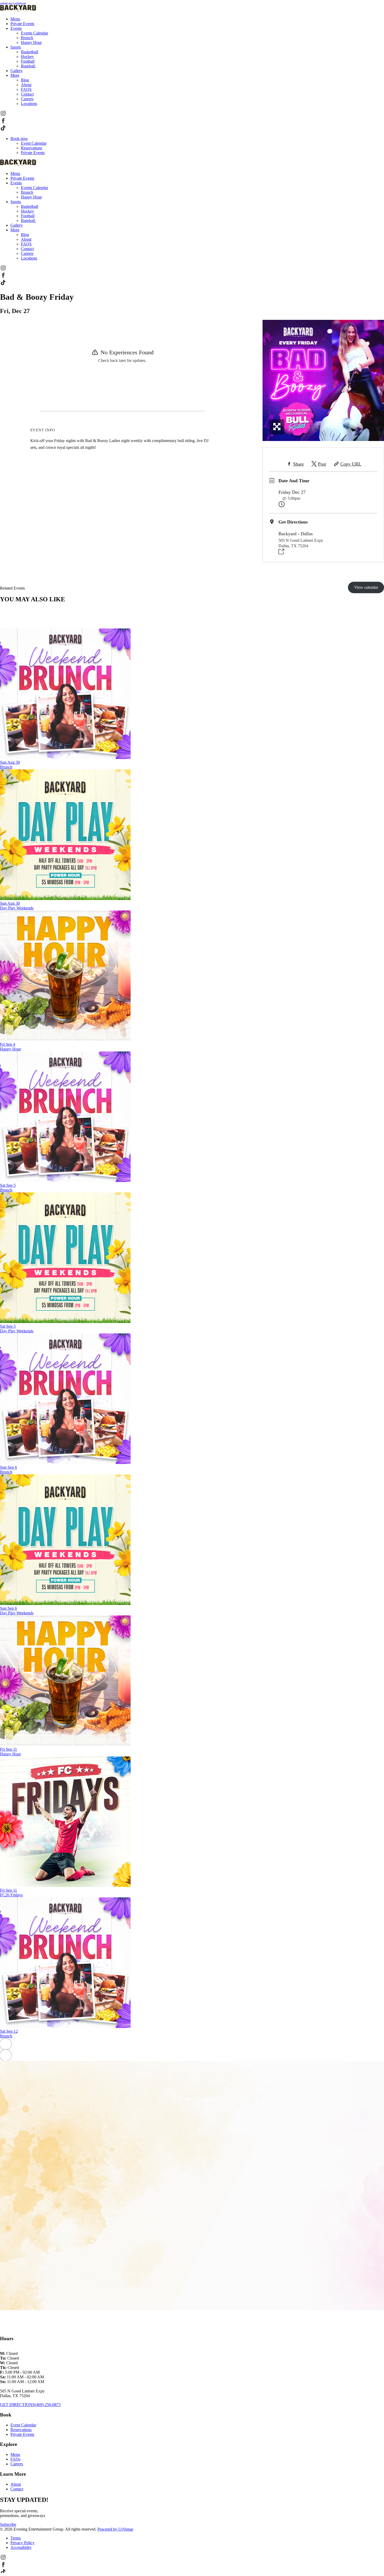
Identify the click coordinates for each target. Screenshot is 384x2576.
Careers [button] (27, 99)
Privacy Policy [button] (22, 2543)
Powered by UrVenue (115, 2529)
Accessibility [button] (21, 2547)
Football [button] (28, 61)
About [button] (26, 85)
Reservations (31, 148)
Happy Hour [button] (31, 42)
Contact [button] (27, 94)
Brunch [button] (27, 38)
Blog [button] (25, 80)
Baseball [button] (28, 66)
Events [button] (16, 28)
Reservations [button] (21, 2430)
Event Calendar (34, 143)
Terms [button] (16, 2538)
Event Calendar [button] (23, 2425)
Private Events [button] (22, 24)
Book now (19, 139)
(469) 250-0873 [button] (48, 2405)
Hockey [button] (27, 57)
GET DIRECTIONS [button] (17, 2405)
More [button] (15, 75)
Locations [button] (29, 104)
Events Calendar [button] (34, 33)
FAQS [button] (26, 89)
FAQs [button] (15, 2459)
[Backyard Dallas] (18, 10)
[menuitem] (197, 19)
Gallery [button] (17, 71)
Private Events (33, 153)
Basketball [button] (30, 52)
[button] (3, 115)
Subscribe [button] (8, 2524)
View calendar (366, 587)
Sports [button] (16, 47)
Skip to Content (13, 2)
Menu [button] (15, 19)
